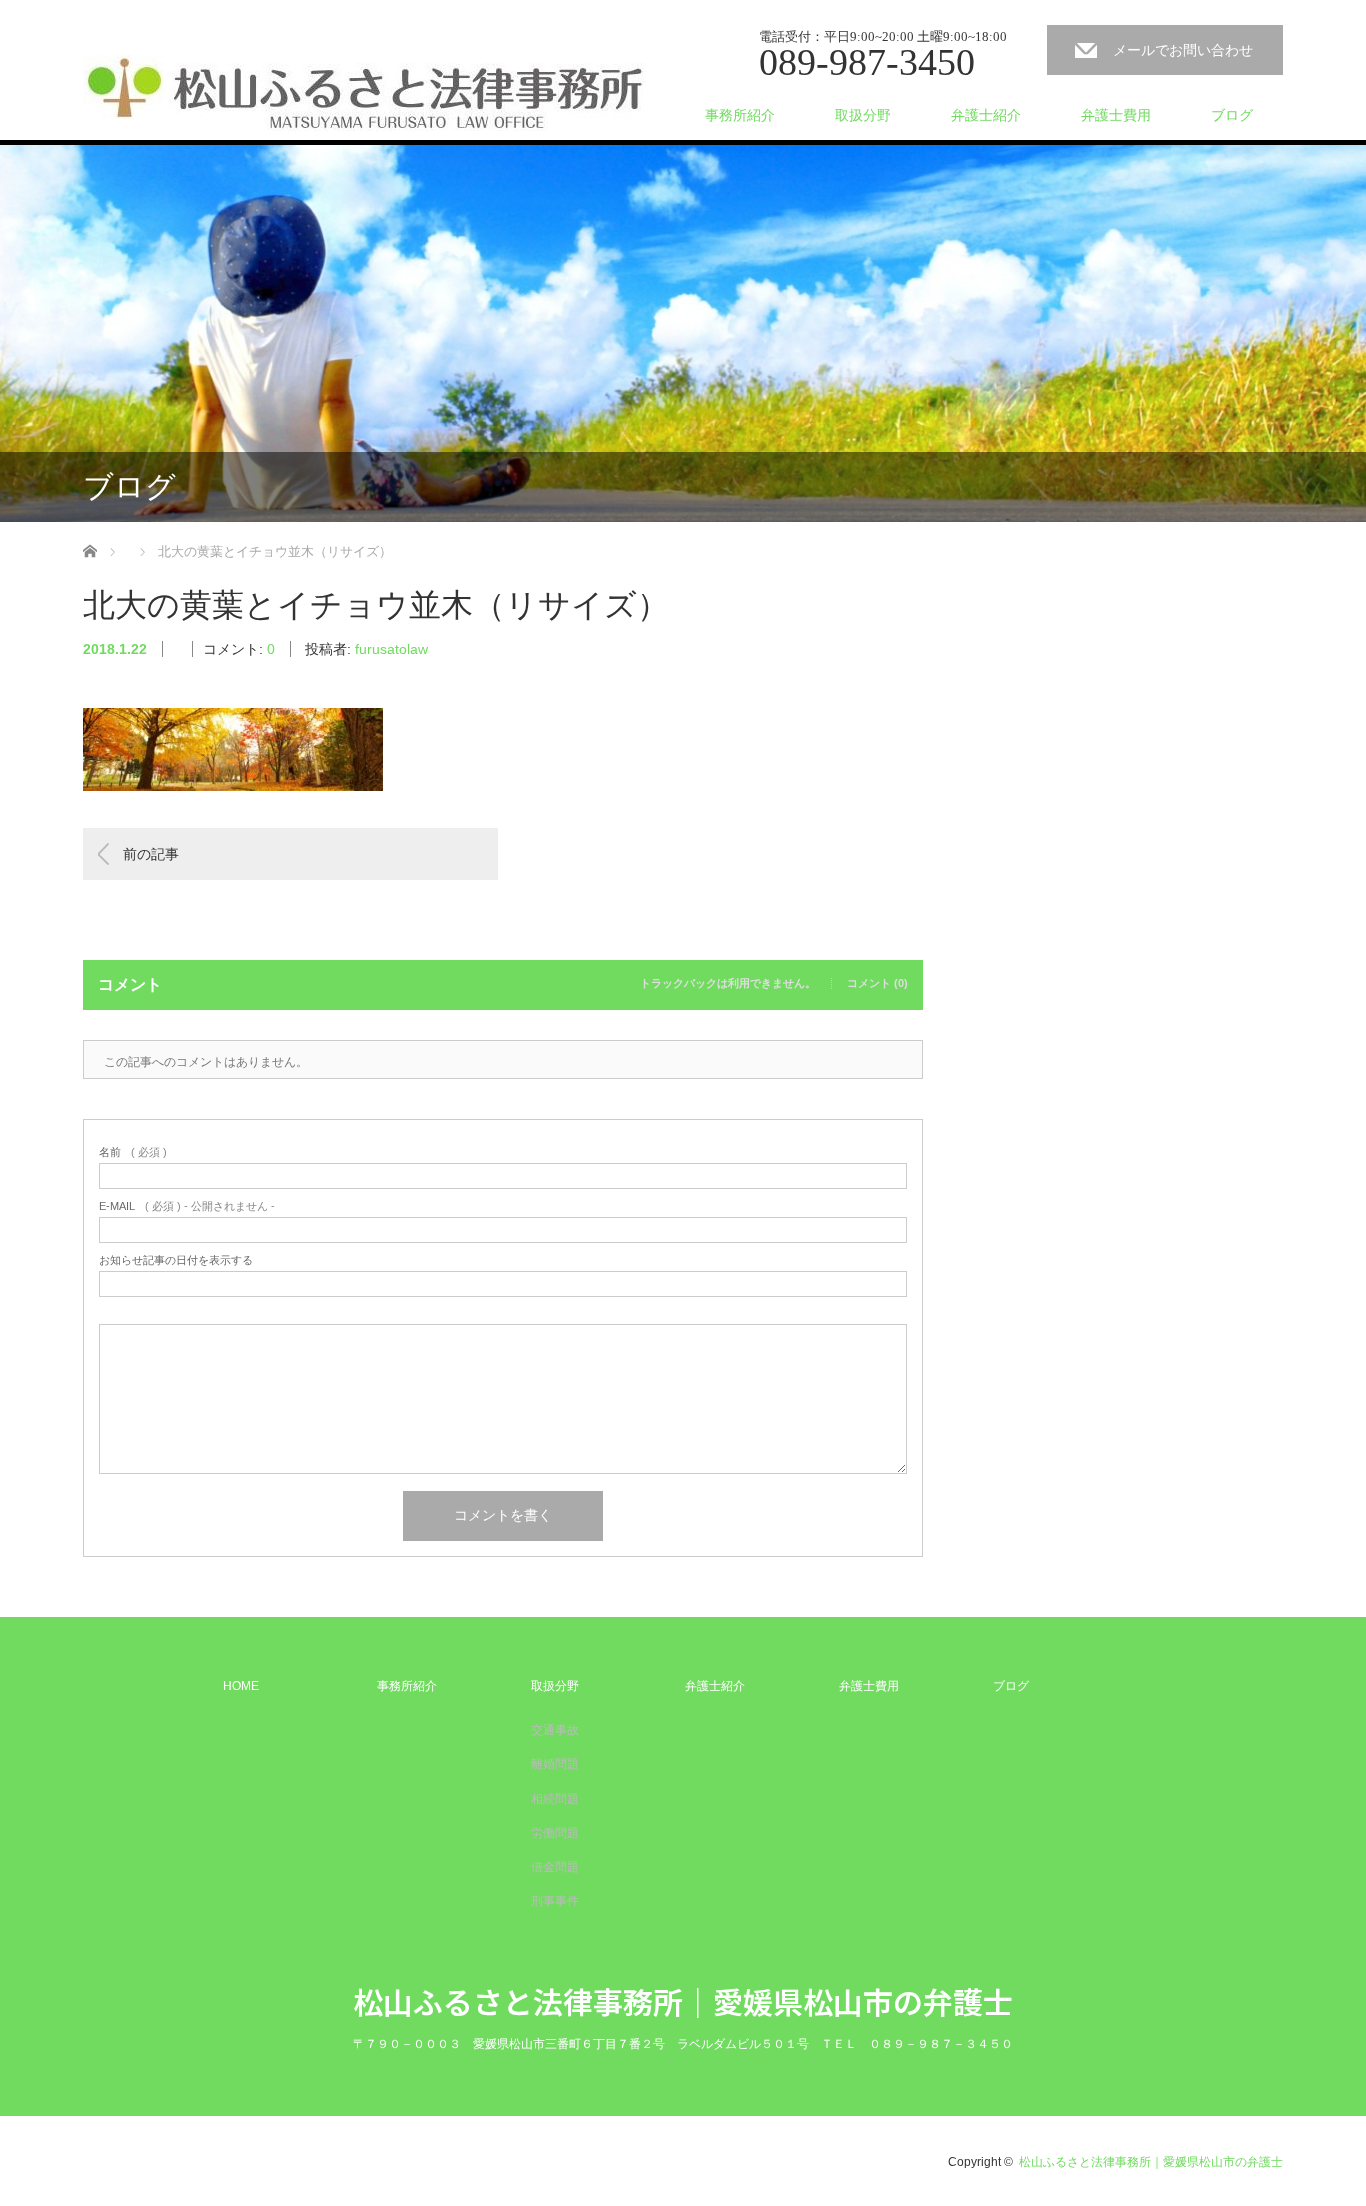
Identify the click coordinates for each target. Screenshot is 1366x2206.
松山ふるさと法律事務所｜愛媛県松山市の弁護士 (683, 2001)
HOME (241, 1686)
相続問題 (555, 1799)
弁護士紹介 (986, 115)
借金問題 (555, 1867)
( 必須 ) (133, 1152)
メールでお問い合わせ (1183, 50)
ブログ (1232, 115)
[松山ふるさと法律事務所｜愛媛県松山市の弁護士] (365, 94)
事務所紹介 (740, 115)
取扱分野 (863, 115)
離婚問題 (555, 1764)
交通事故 (555, 1730)
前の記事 (151, 854)
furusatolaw (391, 649)
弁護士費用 (1116, 115)
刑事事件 (555, 1901)
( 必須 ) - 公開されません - (187, 1206)
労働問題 (555, 1833)
